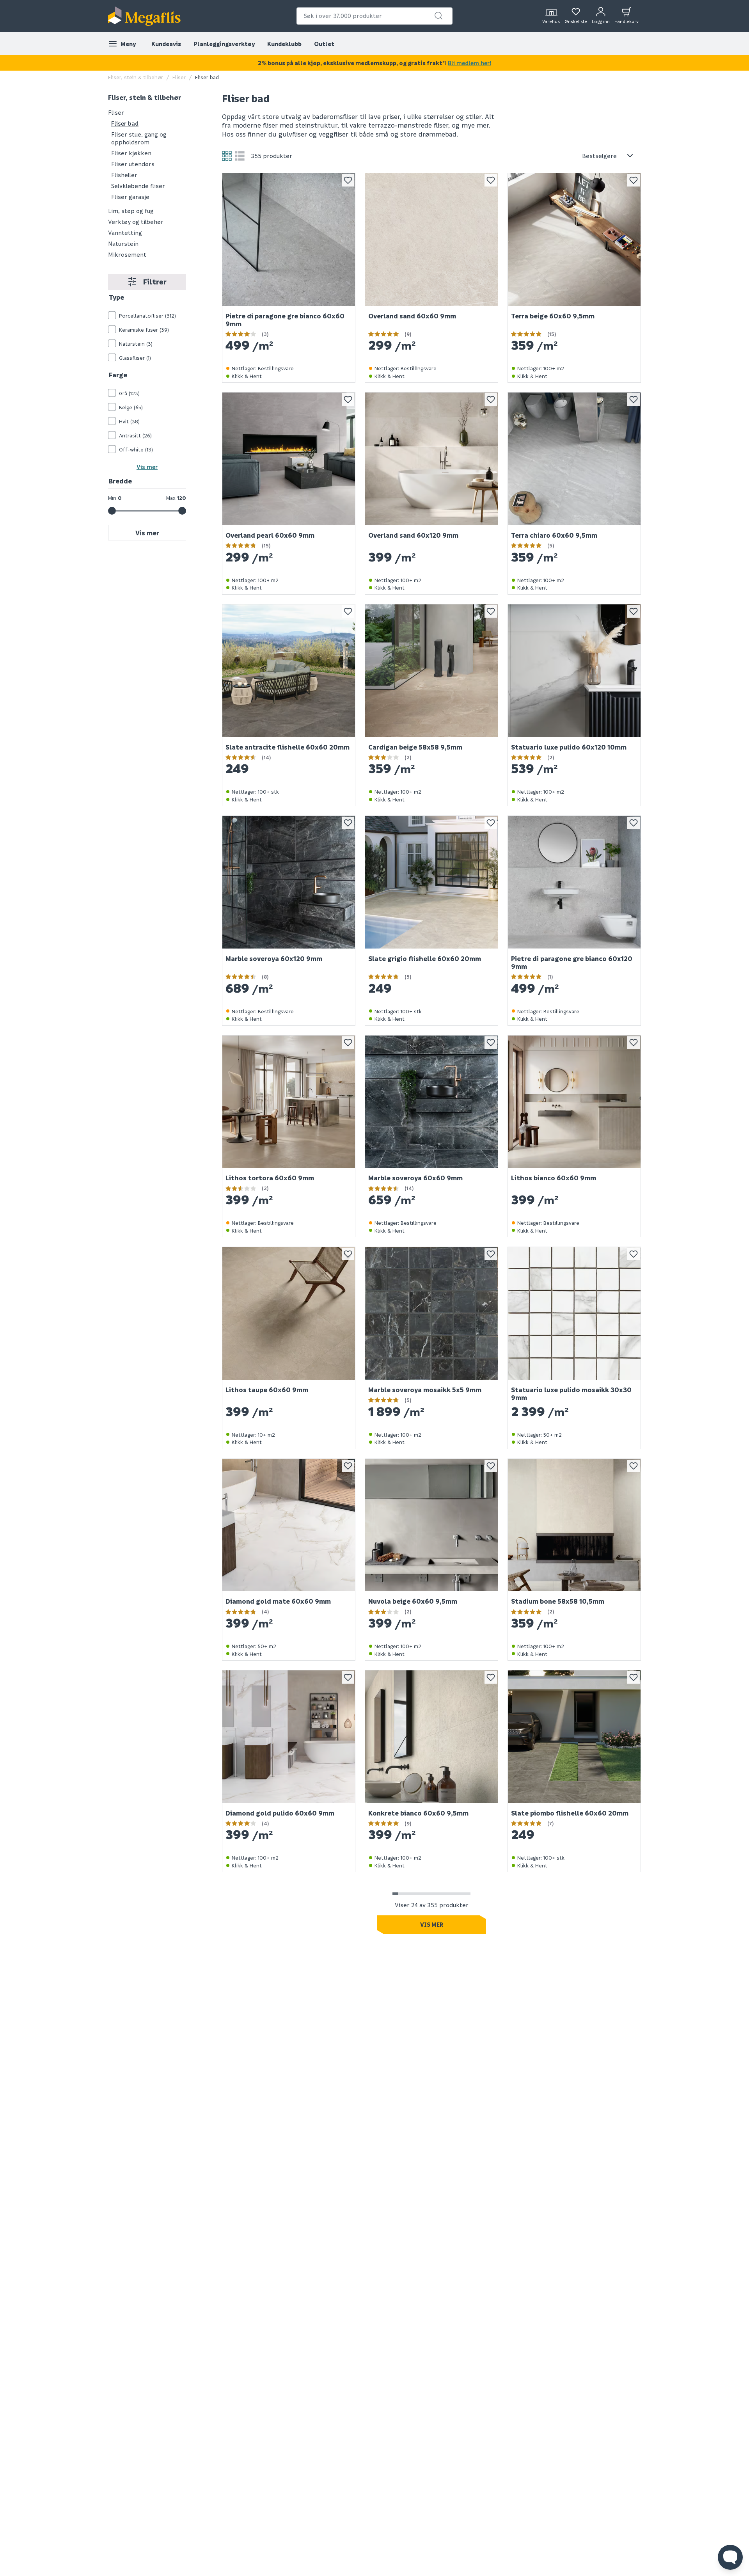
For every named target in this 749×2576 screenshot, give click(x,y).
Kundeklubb (284, 44)
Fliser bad (125, 123)
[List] (240, 156)
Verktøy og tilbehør (136, 221)
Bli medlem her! (469, 63)
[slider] (112, 511)
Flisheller (124, 174)
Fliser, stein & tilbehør (136, 77)
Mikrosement (127, 254)
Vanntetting (125, 232)
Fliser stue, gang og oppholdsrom (139, 138)
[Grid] (227, 156)
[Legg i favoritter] (348, 180)
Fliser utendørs (133, 163)
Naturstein (123, 243)
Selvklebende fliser (138, 185)
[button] (438, 16)
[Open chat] (730, 2557)
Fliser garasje (130, 196)
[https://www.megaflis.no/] (144, 16)
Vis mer (147, 466)
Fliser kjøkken (131, 153)
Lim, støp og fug (131, 210)
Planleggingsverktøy (224, 44)
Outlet (324, 44)
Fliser (179, 77)
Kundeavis (166, 44)
